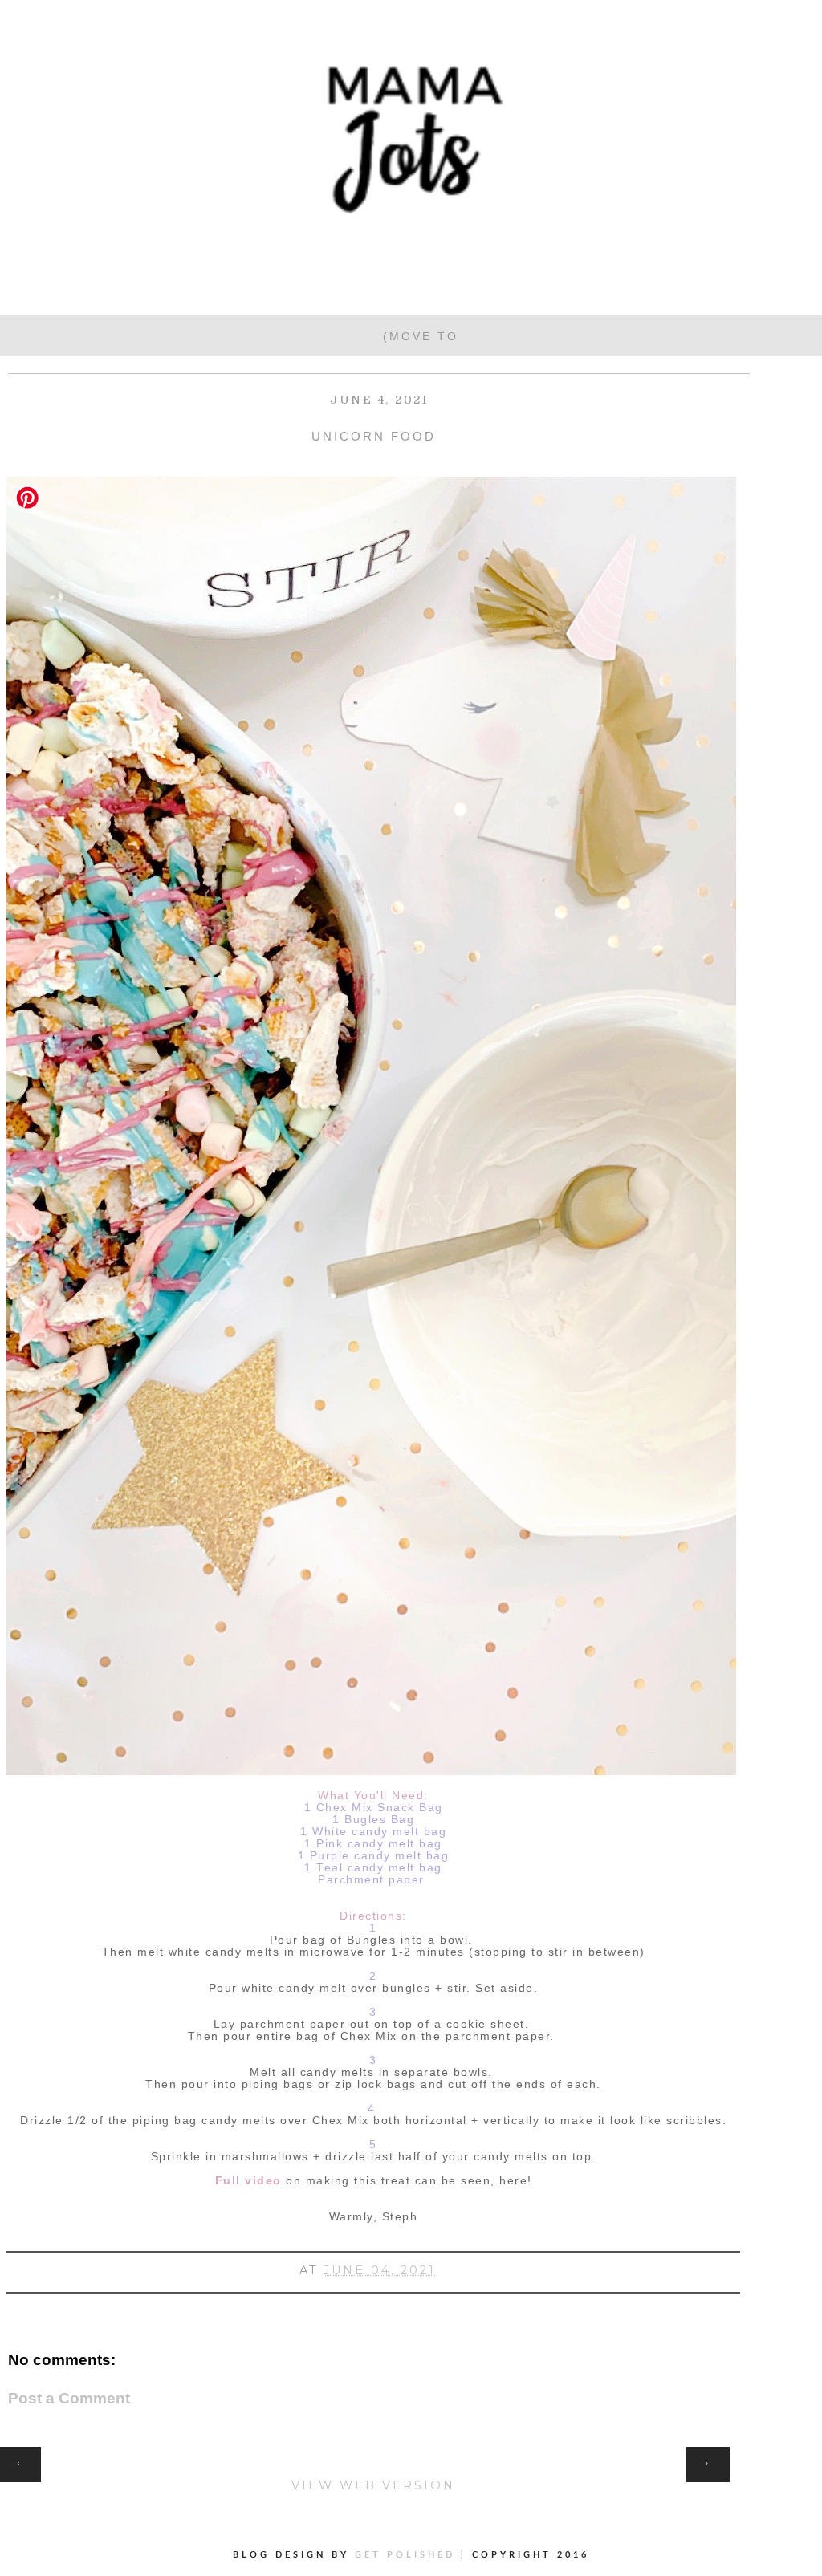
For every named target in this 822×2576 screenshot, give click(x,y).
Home (373, 2455)
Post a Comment (69, 2398)
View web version (373, 2485)
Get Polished (408, 2555)
